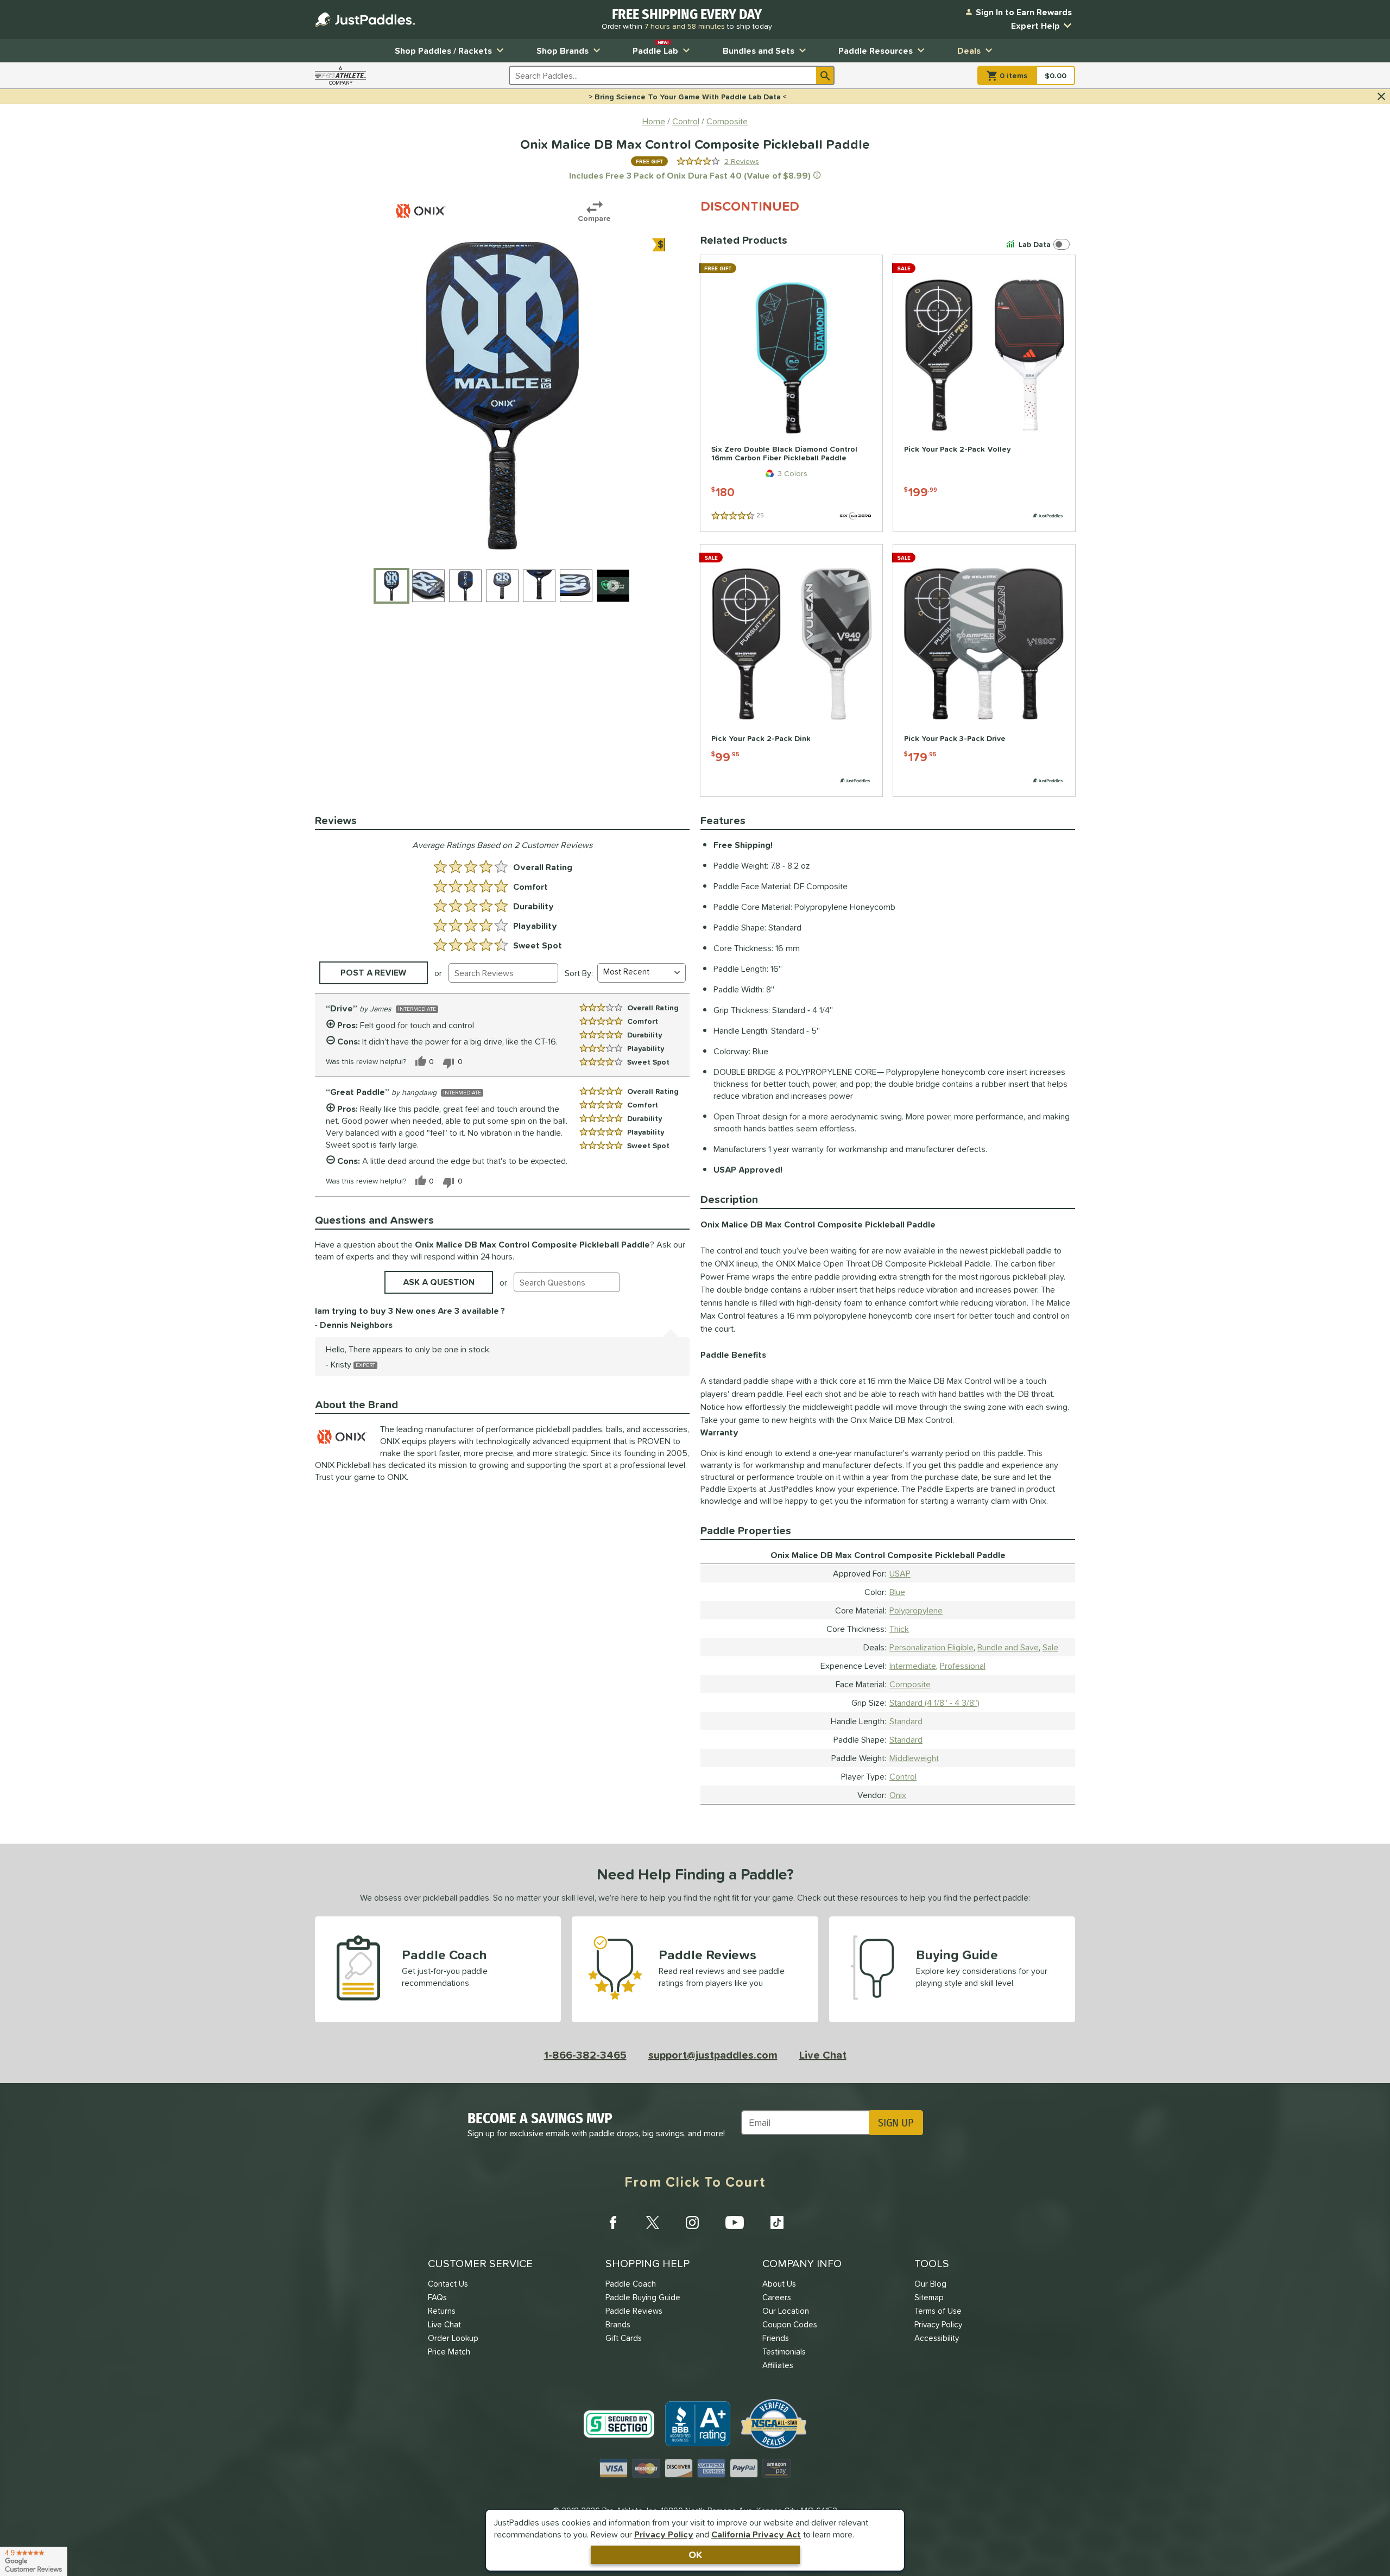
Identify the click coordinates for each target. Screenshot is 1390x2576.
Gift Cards (624, 2338)
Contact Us (448, 2284)
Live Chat (823, 2055)
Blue (897, 1592)
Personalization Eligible (931, 1647)
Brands (618, 2324)
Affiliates (778, 2365)
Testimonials (784, 2352)
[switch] (1040, 244)
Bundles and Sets (759, 50)
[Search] (825, 75)
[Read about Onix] (421, 211)
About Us (779, 2284)
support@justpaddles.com (713, 2055)
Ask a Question (439, 1282)
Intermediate (913, 1666)
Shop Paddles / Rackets (443, 50)
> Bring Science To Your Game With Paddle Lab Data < (688, 97)
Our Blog (930, 2284)
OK (695, 2555)
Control (903, 1776)
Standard (906, 1721)
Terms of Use (938, 2311)
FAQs (437, 2297)
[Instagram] (692, 2223)
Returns (442, 2311)
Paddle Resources (876, 50)
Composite (910, 1684)
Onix (898, 1795)
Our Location (786, 2311)
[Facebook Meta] (613, 2223)
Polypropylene (916, 1610)
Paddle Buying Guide (643, 2297)
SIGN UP (896, 2123)
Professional (963, 1666)
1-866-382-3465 (585, 2055)
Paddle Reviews (634, 2311)
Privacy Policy (664, 2534)
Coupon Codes (790, 2324)
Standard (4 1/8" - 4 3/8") (934, 1702)
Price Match (449, 2352)
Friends (776, 2338)
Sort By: (579, 973)
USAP (900, 1573)
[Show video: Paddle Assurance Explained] (613, 586)
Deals (969, 50)
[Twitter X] (653, 2223)
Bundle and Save (1008, 1647)
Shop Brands (563, 50)
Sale (1050, 1647)
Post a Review (374, 972)
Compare (594, 218)
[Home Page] (365, 20)
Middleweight (914, 1758)
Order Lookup (453, 2338)
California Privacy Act (756, 2534)
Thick (899, 1629)
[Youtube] (735, 2223)
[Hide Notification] (1381, 97)
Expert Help (1035, 26)
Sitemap (929, 2297)
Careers (777, 2297)
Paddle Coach (631, 2284)
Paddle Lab (655, 48)
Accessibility (937, 2338)
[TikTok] (777, 2223)
